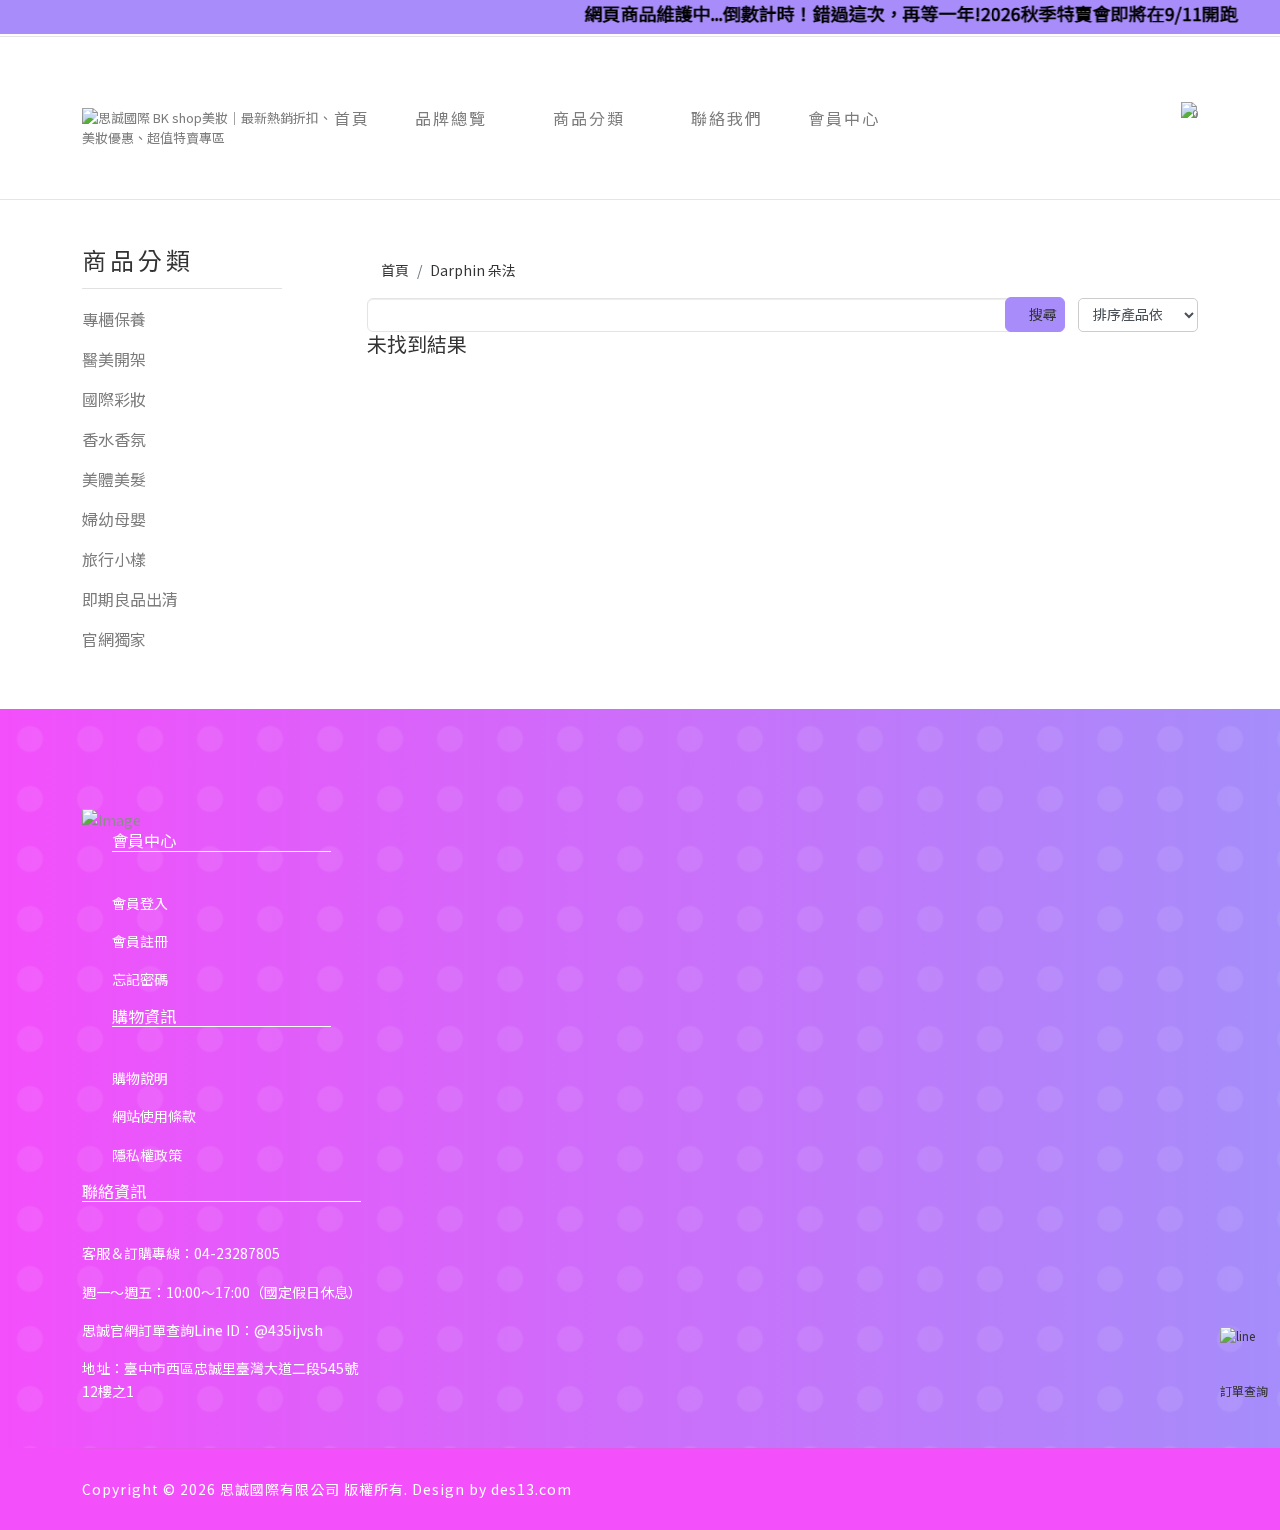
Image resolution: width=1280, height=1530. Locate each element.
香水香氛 (114, 439)
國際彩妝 (114, 399)
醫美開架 (114, 359)
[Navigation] (90, 93)
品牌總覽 (451, 118)
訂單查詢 (1244, 1390)
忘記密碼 (140, 979)
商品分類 (589, 118)
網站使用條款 (154, 1116)
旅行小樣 (114, 559)
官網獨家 (114, 639)
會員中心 (844, 118)
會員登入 (140, 903)
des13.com (531, 1489)
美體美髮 (114, 479)
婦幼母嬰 (114, 519)
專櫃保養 (114, 319)
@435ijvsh (288, 1330)
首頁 (352, 118)
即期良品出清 (130, 599)
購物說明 (140, 1078)
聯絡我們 (727, 118)
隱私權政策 (147, 1155)
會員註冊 (140, 941)
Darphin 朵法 (473, 270)
